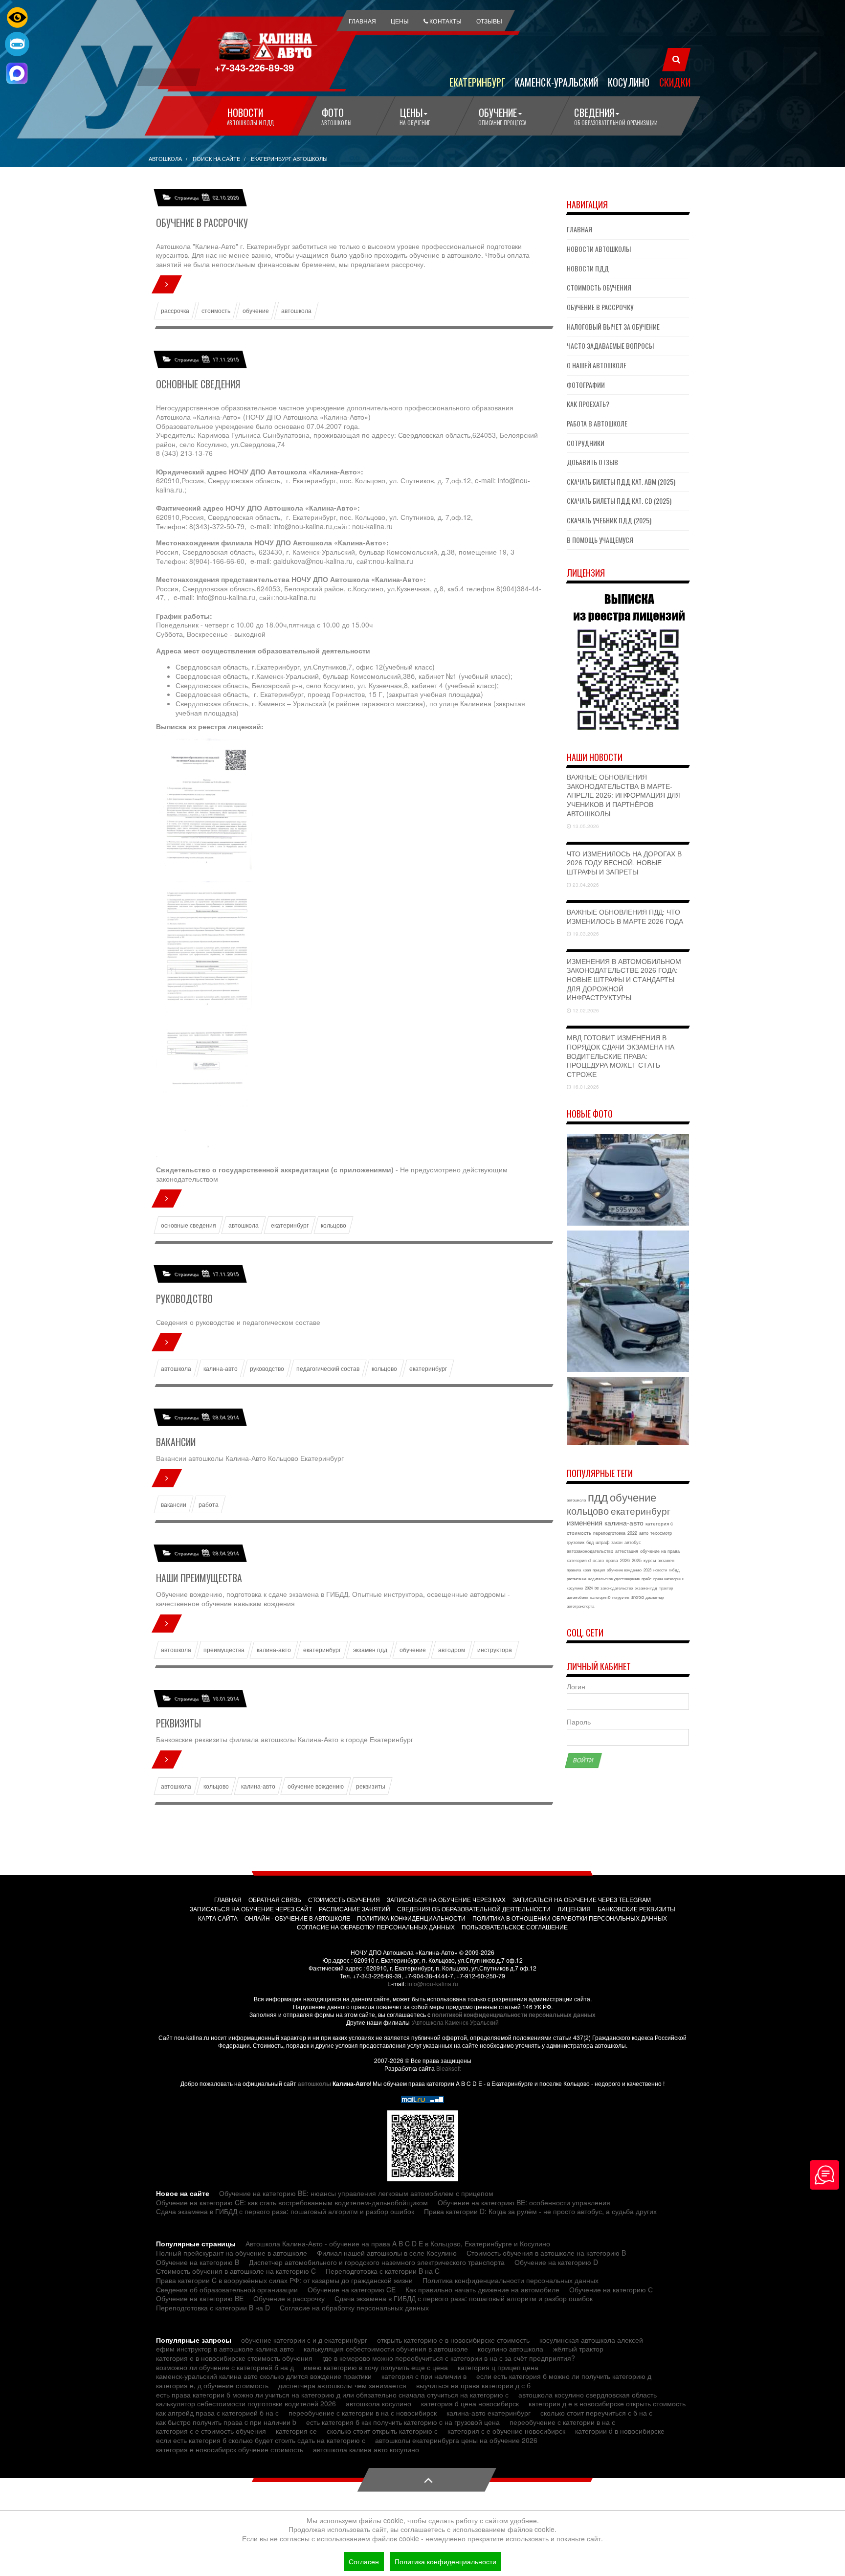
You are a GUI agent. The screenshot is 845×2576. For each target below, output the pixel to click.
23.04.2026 (585, 885)
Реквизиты (178, 1723)
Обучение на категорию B (198, 2262)
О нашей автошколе (597, 365)
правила (574, 1570)
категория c (659, 1523)
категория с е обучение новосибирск (506, 2431)
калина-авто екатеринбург (489, 2413)
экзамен (666, 1560)
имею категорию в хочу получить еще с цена (376, 2367)
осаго (598, 1560)
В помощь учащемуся (600, 540)
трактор (666, 1588)
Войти (583, 1760)
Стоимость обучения (599, 287)
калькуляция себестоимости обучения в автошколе (386, 2349)
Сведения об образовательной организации (227, 2289)
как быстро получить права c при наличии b (226, 2422)
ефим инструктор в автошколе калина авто (225, 2349)
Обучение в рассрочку (202, 223)
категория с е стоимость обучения (211, 2431)
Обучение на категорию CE (352, 2289)
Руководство (184, 1299)
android (637, 1597)
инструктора (495, 1650)
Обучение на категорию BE (200, 2298)
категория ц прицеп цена (498, 2367)
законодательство (617, 1588)
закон (617, 1542)
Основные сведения (198, 384)
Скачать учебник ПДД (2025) (609, 520)
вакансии (174, 1504)
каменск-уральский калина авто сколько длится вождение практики (264, 2376)
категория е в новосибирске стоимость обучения (234, 2358)
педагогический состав (328, 1368)
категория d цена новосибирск (470, 2403)
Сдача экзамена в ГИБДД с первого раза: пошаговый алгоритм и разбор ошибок (285, 2211)
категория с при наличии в (424, 2376)
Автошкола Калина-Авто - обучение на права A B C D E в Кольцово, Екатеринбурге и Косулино (398, 2243)
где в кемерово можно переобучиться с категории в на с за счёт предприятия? (449, 2358)
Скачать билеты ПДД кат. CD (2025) (619, 501)
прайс (646, 1579)
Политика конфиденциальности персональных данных (511, 2280)
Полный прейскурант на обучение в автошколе (232, 2253)
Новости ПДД (588, 268)
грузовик (576, 1542)
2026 (625, 1560)
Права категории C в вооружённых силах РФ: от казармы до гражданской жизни (284, 2280)
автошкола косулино (378, 2403)
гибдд (674, 1570)
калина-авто (221, 1368)
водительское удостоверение (614, 1579)
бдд (590, 1542)
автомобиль (578, 1597)
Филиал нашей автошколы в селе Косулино (387, 2253)
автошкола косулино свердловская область (588, 2395)
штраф (602, 1542)
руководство (267, 1368)
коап (587, 1570)
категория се (296, 2431)
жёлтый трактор (578, 2349)
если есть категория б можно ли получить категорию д (564, 2376)
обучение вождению (316, 1786)
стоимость (216, 311)
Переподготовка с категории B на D (213, 2307)
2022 (632, 1533)
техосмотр (661, 1533)
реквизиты (371, 1786)
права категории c (669, 1579)
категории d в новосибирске (620, 2431)
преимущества (224, 1650)
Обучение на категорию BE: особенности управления (524, 2202)
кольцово (334, 1225)
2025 (637, 1560)
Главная (579, 229)
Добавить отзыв (592, 462)
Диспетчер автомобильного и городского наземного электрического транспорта (377, 2262)
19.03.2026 (585, 934)
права (612, 1560)
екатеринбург (290, 1225)
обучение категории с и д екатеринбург (304, 2340)
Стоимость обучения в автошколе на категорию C (236, 2271)
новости (660, 1570)
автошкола (296, 311)
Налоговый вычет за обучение (613, 326)
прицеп (599, 1570)
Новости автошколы (599, 249)
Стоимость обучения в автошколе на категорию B (546, 2253)
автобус (633, 1542)
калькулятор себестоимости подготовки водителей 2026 (246, 2403)
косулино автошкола (511, 2349)
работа (209, 1504)
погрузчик (621, 1597)
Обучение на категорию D (556, 2262)
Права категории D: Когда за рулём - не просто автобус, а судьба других (540, 2211)
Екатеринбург (477, 82)
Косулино (629, 82)
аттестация (627, 1551)
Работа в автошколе (597, 423)
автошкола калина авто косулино (366, 2449)
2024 (589, 1588)
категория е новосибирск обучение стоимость (230, 2449)
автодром (452, 1650)
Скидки (675, 82)
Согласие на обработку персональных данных (354, 2307)
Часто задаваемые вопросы (610, 346)
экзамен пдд (370, 1650)
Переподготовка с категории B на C (383, 2271)
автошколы (314, 2083)
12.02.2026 (585, 1010)
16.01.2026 (585, 1087)
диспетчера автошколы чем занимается (342, 2385)
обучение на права (660, 1551)
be (597, 1588)
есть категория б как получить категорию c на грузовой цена (403, 2422)
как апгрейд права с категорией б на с (217, 2413)
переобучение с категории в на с (562, 2422)
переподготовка (609, 1533)
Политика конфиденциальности (445, 2561)
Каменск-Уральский (556, 82)
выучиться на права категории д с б (473, 2385)
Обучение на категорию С (611, 2289)
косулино (575, 1588)
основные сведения (189, 1225)
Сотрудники (586, 443)
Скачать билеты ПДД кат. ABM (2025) (621, 482)
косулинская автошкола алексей (591, 2340)
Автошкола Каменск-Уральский (456, 2022)
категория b (600, 1597)
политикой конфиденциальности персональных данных (514, 2015)
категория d (579, 1560)
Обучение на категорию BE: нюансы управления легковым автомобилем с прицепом (356, 2193)
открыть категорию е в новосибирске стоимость (453, 2340)
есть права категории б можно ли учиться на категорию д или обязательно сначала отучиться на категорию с (332, 2395)
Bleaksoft (448, 2068)
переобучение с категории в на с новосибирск (363, 2413)
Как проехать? (588, 404)
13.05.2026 (585, 826)
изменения (585, 1522)
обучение (256, 311)
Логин (576, 1687)
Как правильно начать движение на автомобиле (482, 2289)
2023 (647, 1570)
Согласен (364, 2561)
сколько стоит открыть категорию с (382, 2431)
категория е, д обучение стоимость (212, 2385)
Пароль (579, 1722)
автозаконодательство (590, 1551)
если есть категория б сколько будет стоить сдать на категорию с (261, 2440)
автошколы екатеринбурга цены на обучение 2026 (456, 2440)
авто (644, 1533)
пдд (598, 1496)
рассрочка (175, 311)
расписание (577, 1579)
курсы (650, 1560)
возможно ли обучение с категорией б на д (225, 2367)
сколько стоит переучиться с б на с (596, 2413)
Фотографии (586, 385)
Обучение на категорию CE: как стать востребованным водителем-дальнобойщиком (292, 2202)
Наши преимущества (199, 1578)
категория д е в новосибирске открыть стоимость (607, 2403)
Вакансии (176, 1442)
